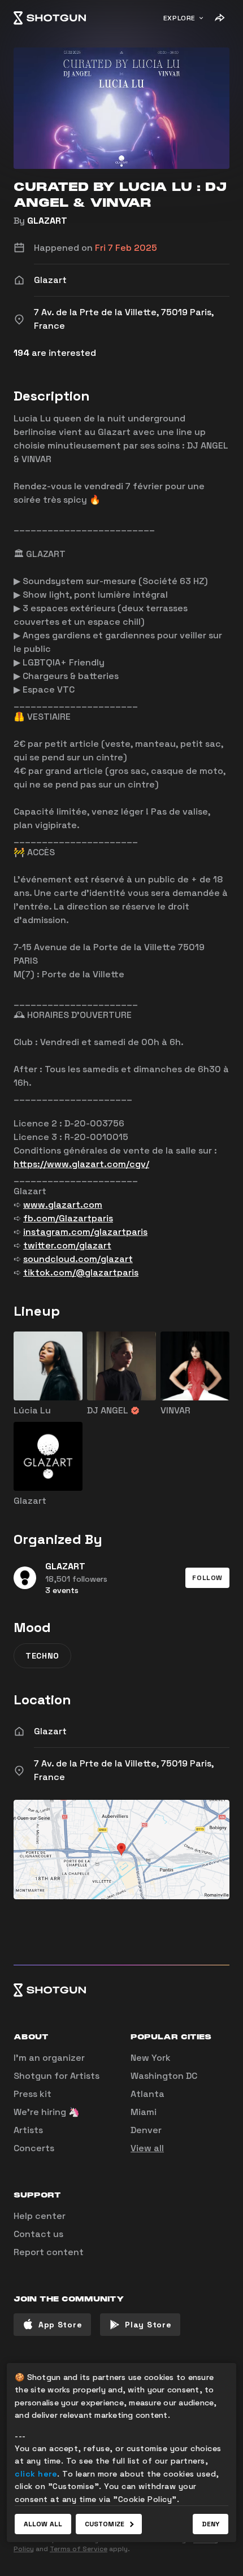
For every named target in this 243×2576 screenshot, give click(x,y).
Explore (179, 18)
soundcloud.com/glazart (78, 1259)
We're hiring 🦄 (47, 2112)
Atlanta (147, 2094)
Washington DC (164, 2076)
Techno (42, 1656)
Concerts (34, 2148)
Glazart (50, 1731)
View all (147, 2148)
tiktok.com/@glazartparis (81, 1272)
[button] (207, 1578)
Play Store (148, 2325)
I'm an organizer (49, 2058)
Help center (40, 2216)
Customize (105, 2524)
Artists (28, 2130)
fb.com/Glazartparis (68, 1218)
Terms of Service (79, 2549)
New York (151, 2058)
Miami (144, 2112)
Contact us (38, 2234)
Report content (49, 2252)
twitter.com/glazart (67, 1245)
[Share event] (219, 18)
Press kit (32, 2094)
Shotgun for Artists (57, 2076)
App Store (60, 2325)
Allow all (43, 2524)
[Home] (50, 18)
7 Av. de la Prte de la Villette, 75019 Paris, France (124, 1770)
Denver (146, 2130)
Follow (207, 1578)
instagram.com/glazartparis (85, 1232)
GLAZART (47, 221)
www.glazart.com (63, 1205)
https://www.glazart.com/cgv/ (81, 1164)
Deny (211, 2524)
